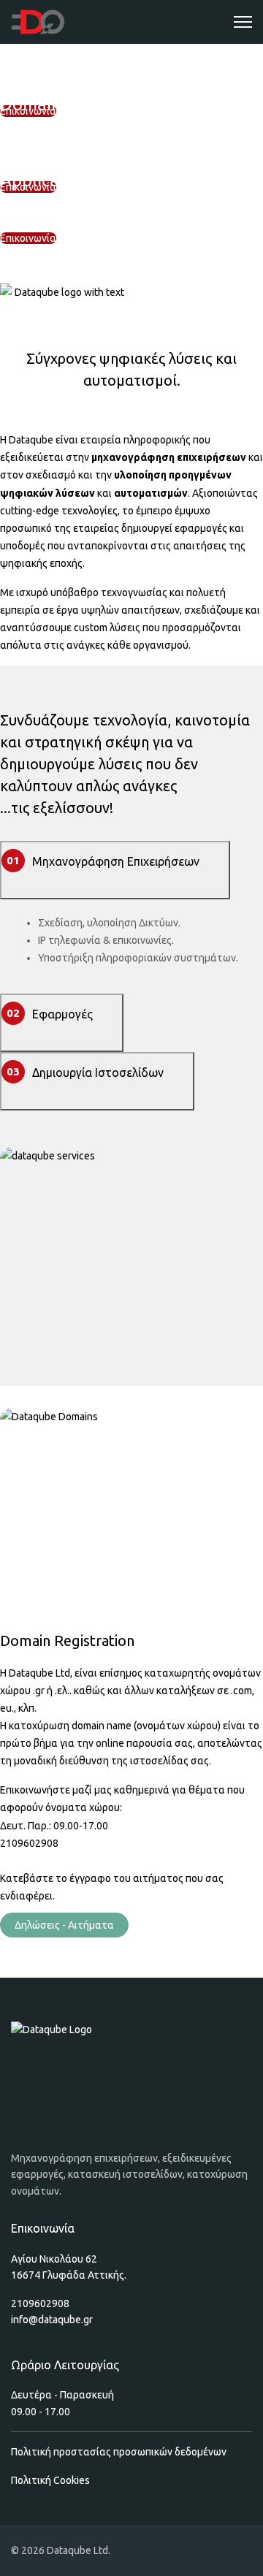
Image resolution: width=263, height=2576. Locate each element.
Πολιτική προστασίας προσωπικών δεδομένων (119, 2452)
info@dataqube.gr (52, 2320)
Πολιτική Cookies (50, 2480)
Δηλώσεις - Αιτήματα (64, 1925)
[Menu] (243, 22)
